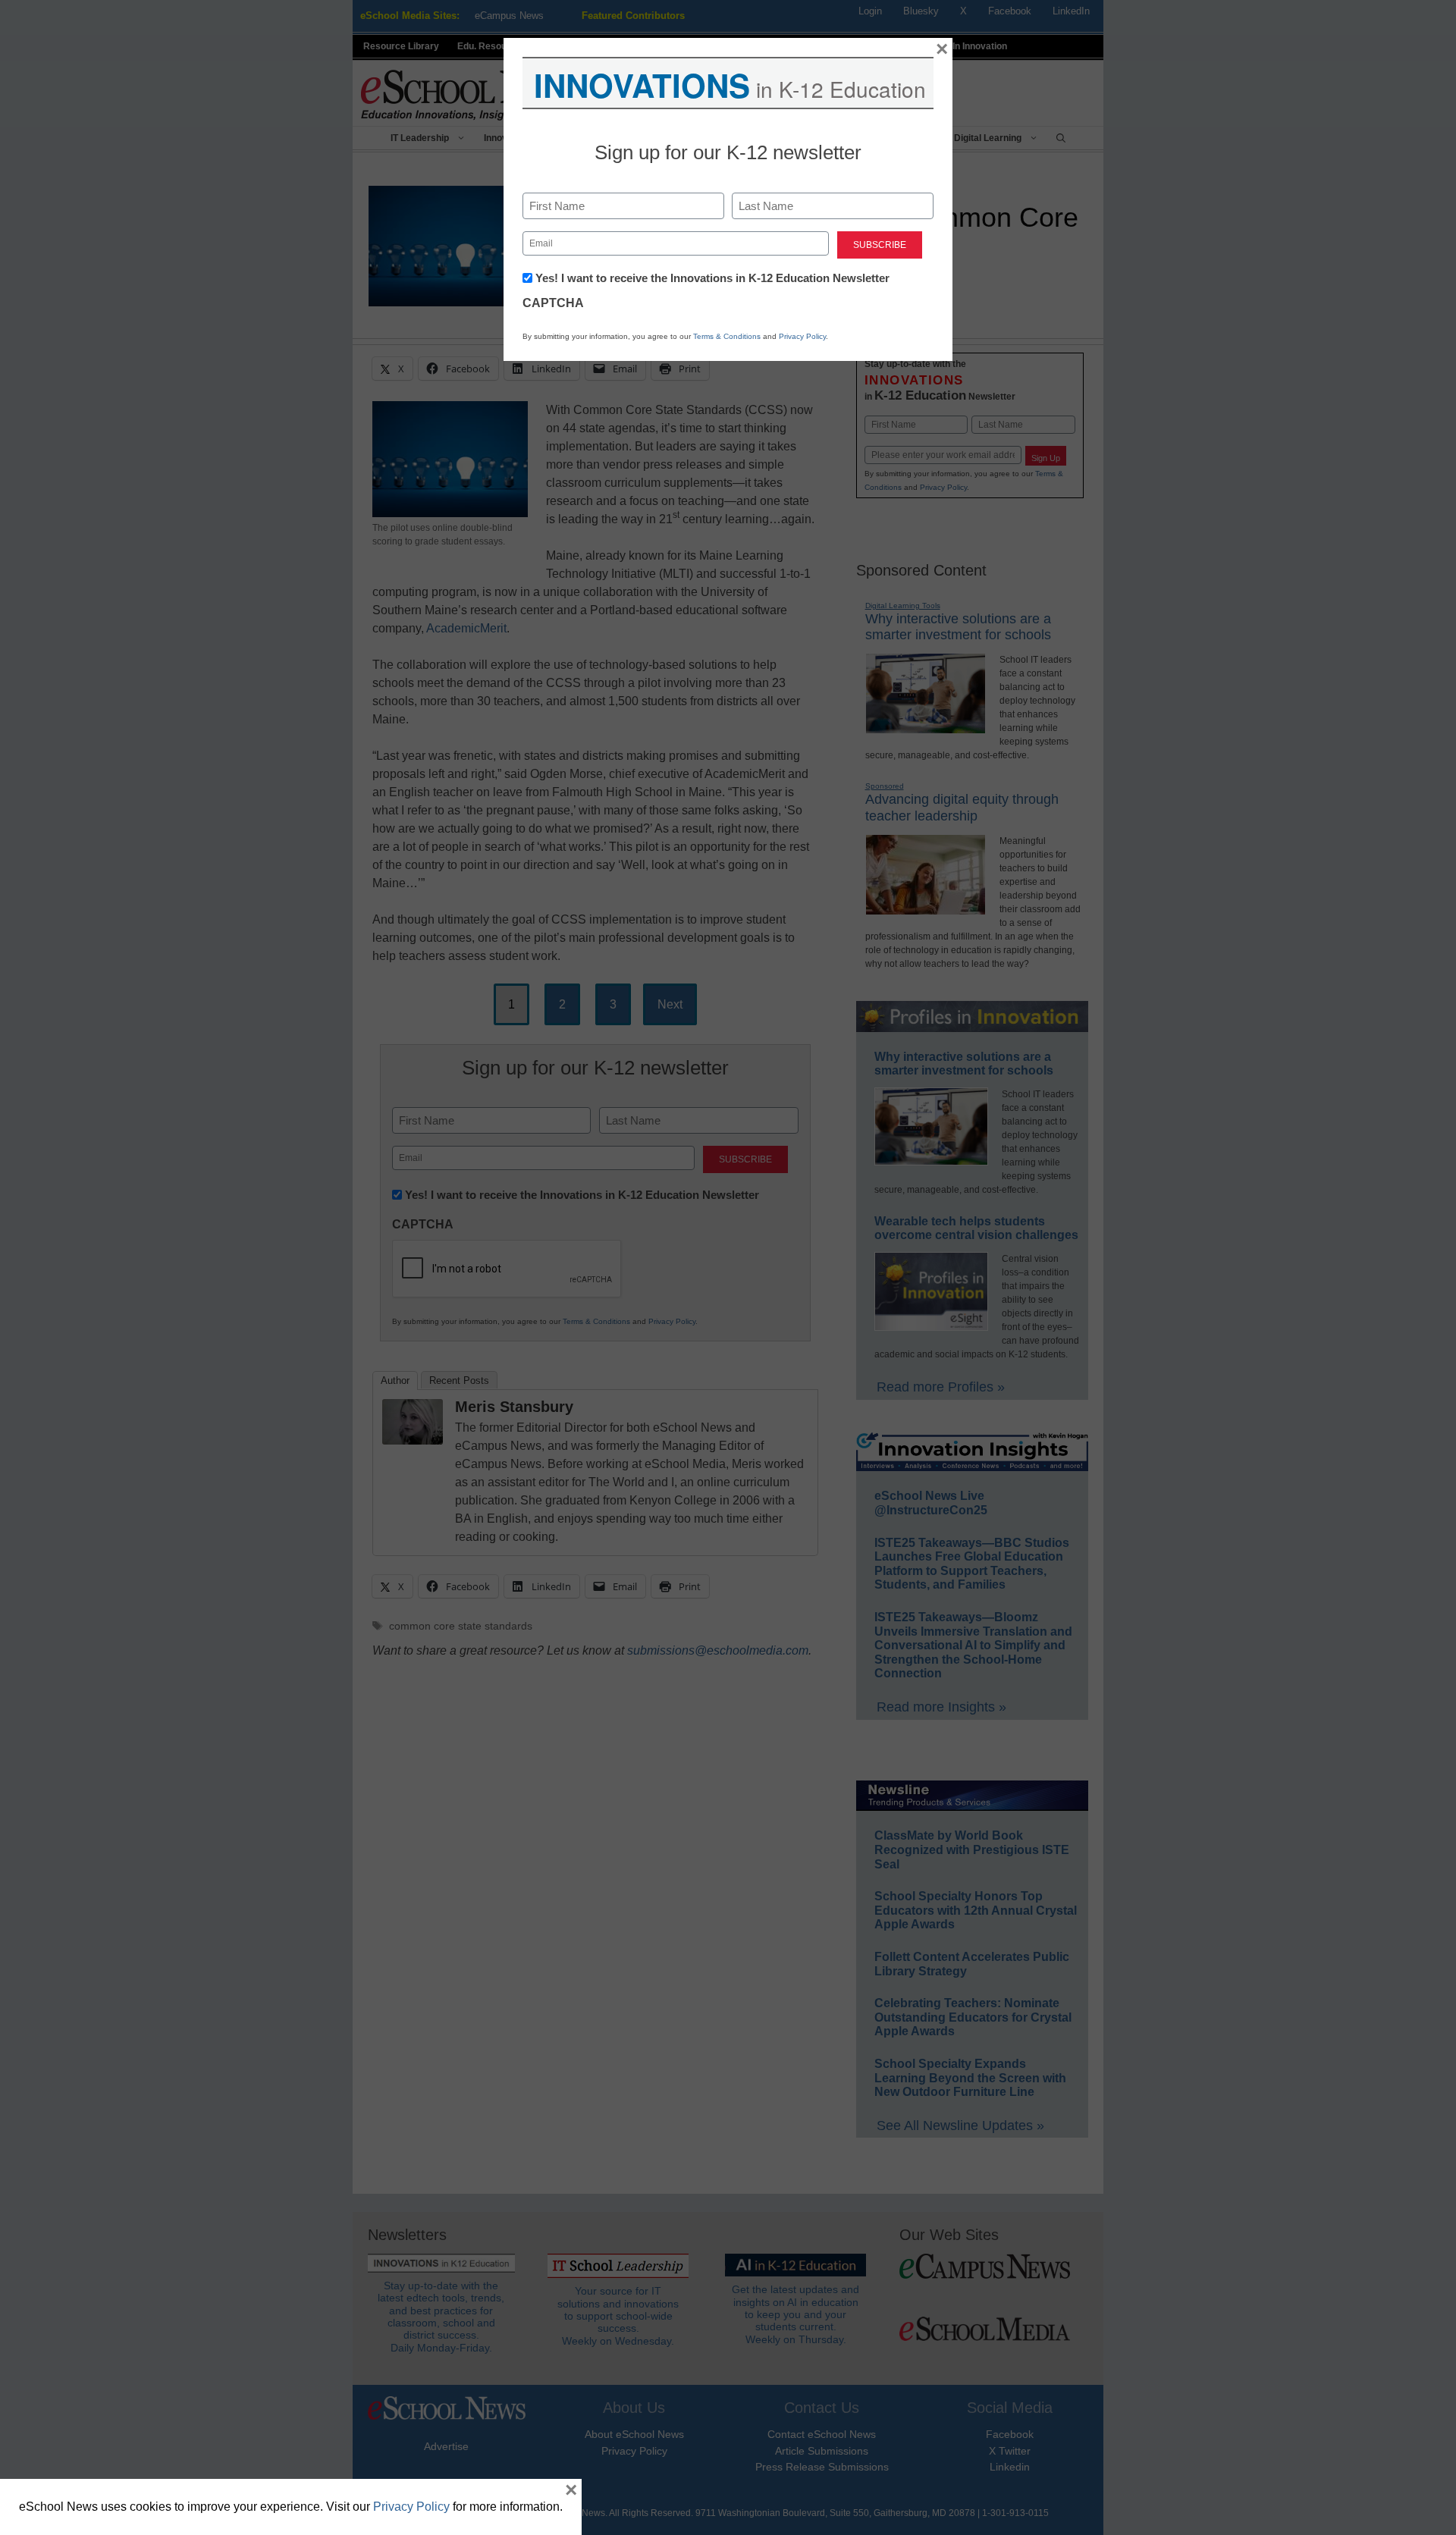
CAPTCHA (553, 303)
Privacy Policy (802, 336)
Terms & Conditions (727, 336)
